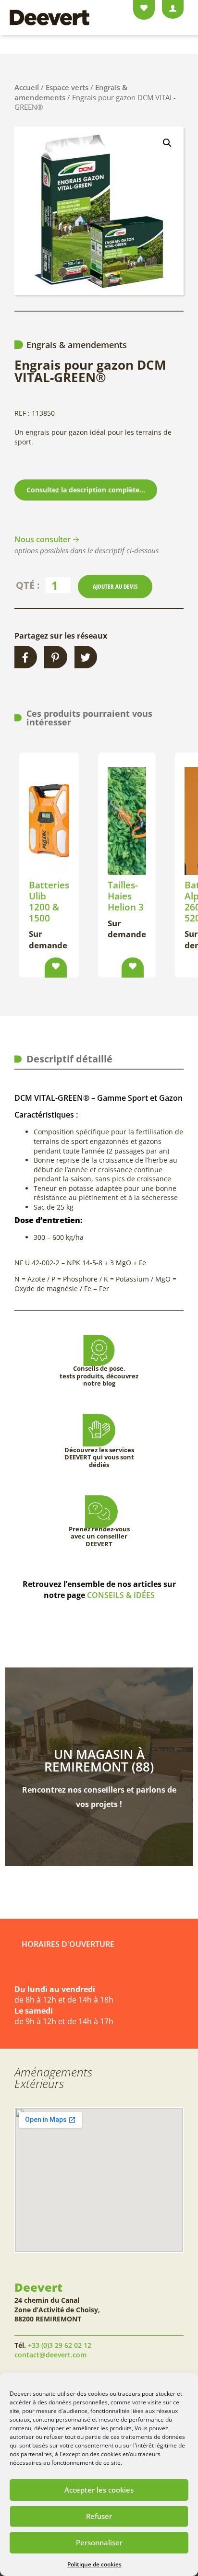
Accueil (27, 87)
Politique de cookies (94, 2564)
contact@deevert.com (50, 2355)
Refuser (99, 2516)
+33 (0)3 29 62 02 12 (60, 2345)
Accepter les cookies (99, 2490)
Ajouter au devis (115, 586)
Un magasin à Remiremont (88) (99, 1760)
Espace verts (67, 87)
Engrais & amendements (77, 345)
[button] (167, 143)
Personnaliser (99, 2542)
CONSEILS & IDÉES (121, 1595)
